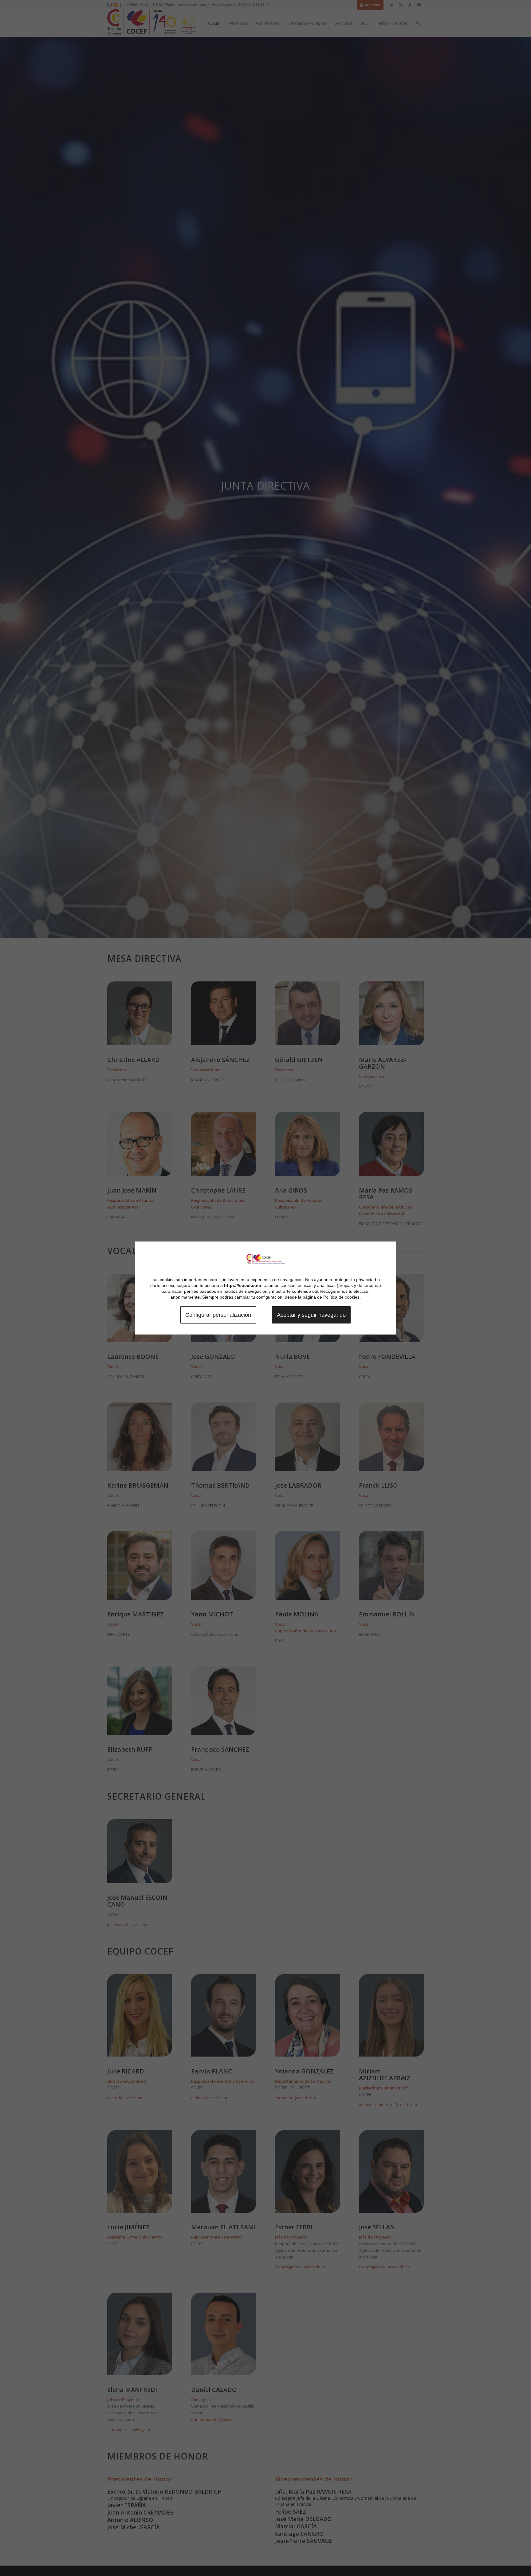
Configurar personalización (218, 1315)
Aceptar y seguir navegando (311, 1315)
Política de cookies (341, 1297)
